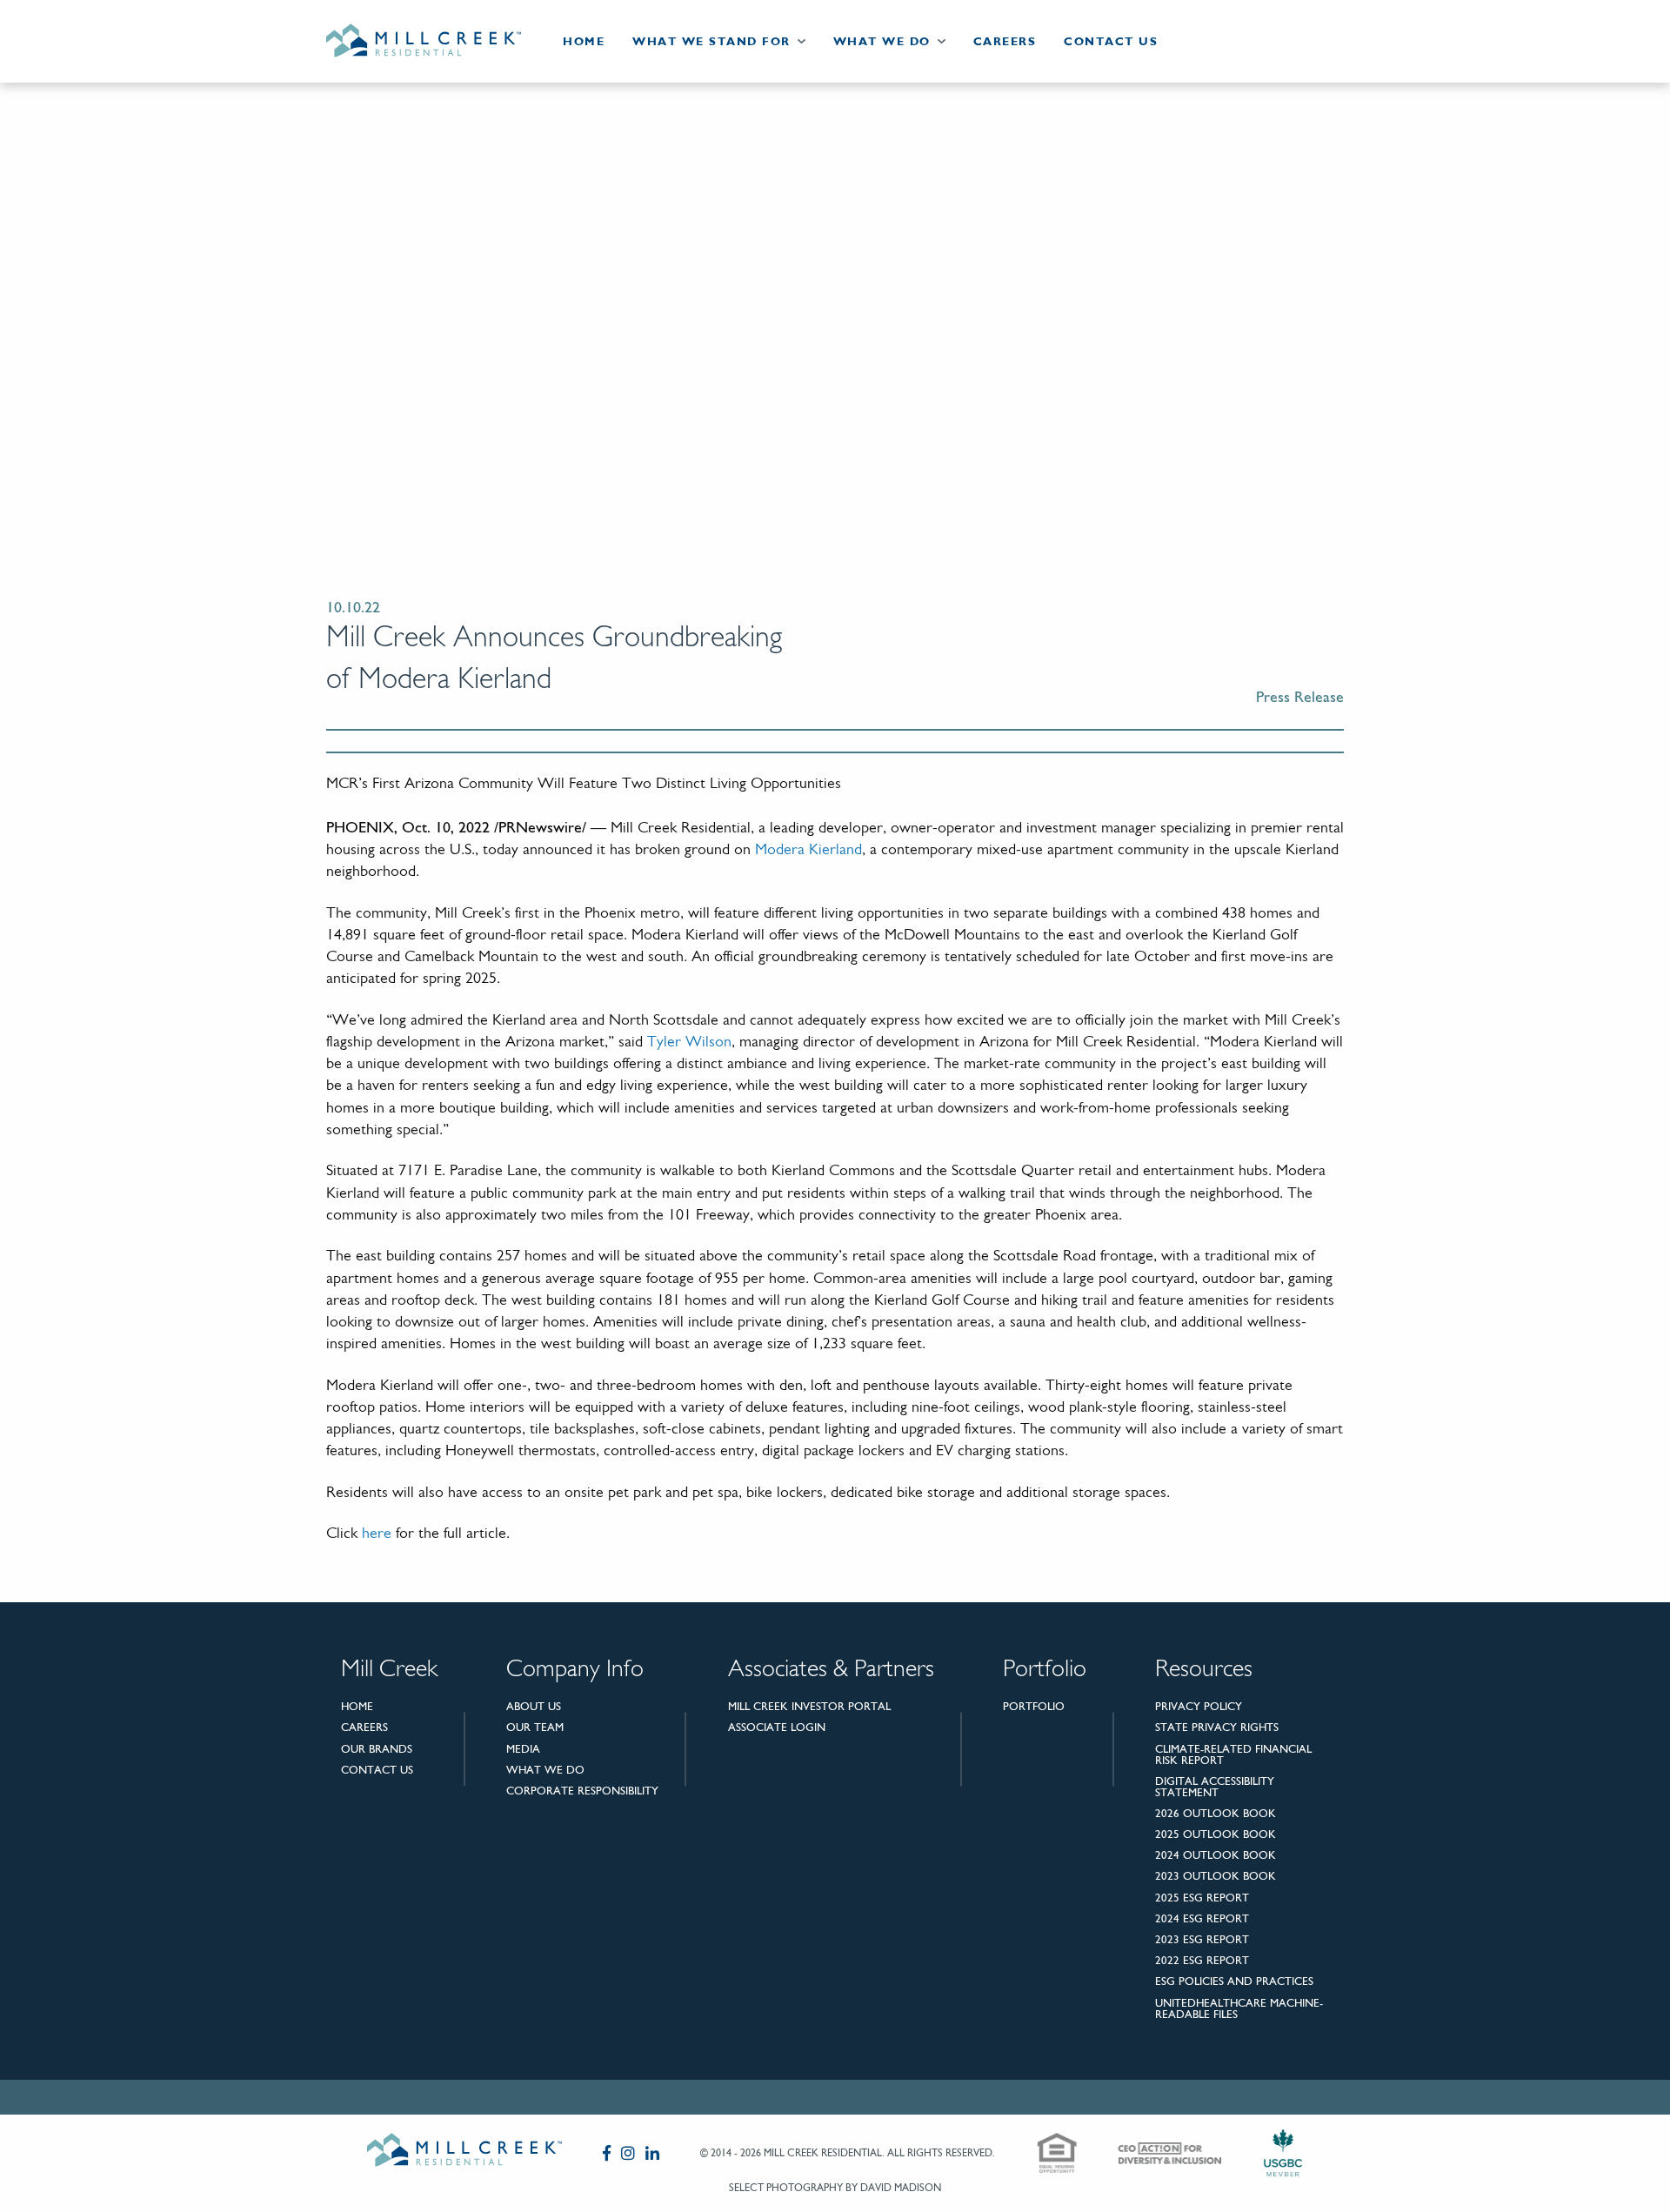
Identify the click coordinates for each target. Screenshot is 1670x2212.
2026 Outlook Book (1216, 1813)
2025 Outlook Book (1216, 1834)
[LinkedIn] (652, 2153)
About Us (534, 1706)
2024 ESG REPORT (1202, 1918)
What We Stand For (711, 41)
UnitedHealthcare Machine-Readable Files (1239, 2008)
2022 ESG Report (1202, 1960)
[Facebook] (607, 2153)
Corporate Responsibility (582, 1791)
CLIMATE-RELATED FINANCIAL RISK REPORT (1233, 1754)
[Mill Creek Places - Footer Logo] (464, 2153)
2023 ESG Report (1202, 1939)
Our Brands (377, 1749)
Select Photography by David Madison (835, 2188)
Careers (1005, 41)
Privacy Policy (1199, 1706)
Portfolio (1034, 1706)
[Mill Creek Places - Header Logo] (438, 41)
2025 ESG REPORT (1202, 1898)
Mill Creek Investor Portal (809, 1706)
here (377, 1534)
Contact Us (1111, 41)
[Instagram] (628, 2153)
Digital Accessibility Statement (1215, 1787)
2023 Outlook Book (1216, 1876)
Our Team (535, 1727)
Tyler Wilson (689, 1043)
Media (523, 1749)
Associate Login (777, 1727)
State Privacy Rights (1217, 1727)
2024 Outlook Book (1216, 1855)
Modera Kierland (808, 851)
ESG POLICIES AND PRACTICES (1234, 1981)
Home (584, 41)
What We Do (882, 41)
